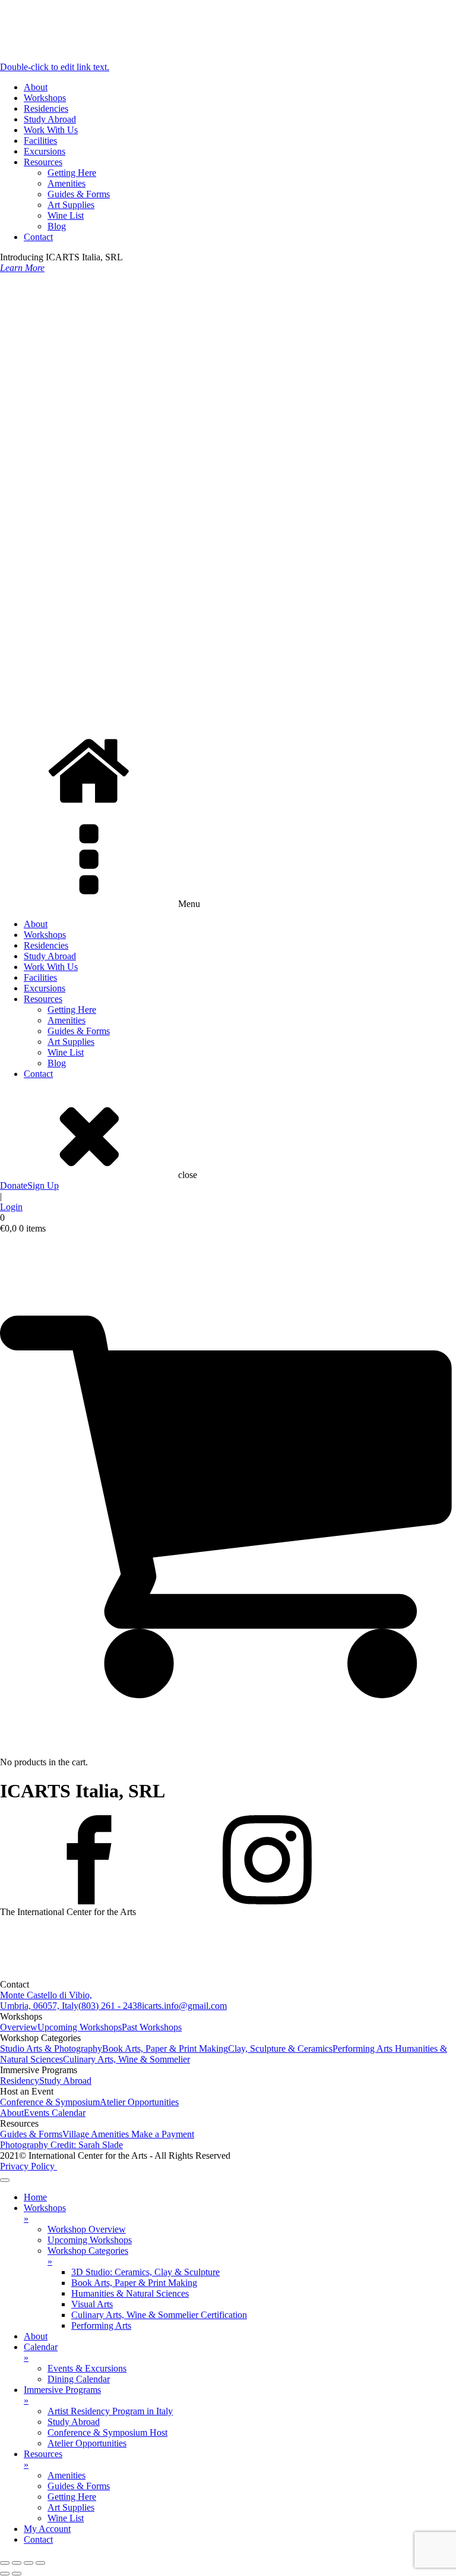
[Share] (28, 2563)
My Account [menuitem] (47, 2529)
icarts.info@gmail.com (184, 2006)
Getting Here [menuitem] (72, 2497)
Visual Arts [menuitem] (92, 2304)
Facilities (40, 141)
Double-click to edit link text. (55, 67)
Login (11, 1207)
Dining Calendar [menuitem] (79, 2379)
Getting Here (72, 173)
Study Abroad (50, 119)
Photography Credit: (61, 2145)
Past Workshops (152, 2027)
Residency (20, 2081)
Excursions (45, 151)
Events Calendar (55, 2113)
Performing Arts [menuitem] (101, 2325)
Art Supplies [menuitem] (71, 2507)
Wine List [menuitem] (66, 2518)
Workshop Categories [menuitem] (88, 2256)
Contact (38, 237)
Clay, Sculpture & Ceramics (280, 2048)
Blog (57, 226)
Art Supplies (71, 205)
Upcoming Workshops (80, 2027)
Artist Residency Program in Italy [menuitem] (110, 2411)
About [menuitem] (36, 2336)
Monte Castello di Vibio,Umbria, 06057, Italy (46, 2000)
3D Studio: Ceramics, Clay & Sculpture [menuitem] (145, 2272)
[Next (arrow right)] (17, 2574)
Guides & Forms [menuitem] (79, 2486)
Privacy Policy (28, 2166)
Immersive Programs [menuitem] (62, 2395)
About (36, 87)
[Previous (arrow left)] (5, 2574)
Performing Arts (364, 2048)
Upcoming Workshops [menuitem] (90, 2240)
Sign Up (43, 1185)
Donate (14, 1185)
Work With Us (51, 130)
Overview (19, 2027)
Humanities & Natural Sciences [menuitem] (130, 2293)
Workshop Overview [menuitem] (87, 2229)
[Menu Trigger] (5, 2180)
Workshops (45, 98)
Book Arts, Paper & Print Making (165, 2048)
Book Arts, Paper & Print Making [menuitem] (134, 2283)
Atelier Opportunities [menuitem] (87, 2443)
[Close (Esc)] (40, 2563)
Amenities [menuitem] (66, 2475)
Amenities (66, 183)
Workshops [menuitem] (45, 2213)
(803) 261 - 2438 (110, 2006)
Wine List (66, 215)
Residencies (46, 108)
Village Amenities (97, 2134)
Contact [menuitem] (38, 2539)
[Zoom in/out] (5, 2563)
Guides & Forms (79, 194)
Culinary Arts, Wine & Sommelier (126, 2059)
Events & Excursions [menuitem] (87, 2368)
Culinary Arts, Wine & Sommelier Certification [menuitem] (159, 2315)
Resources (43, 162)
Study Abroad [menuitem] (74, 2422)
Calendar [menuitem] (41, 2352)
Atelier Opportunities (139, 2102)
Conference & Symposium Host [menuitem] (107, 2432)
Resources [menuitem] (43, 2459)
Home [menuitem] (35, 2197)
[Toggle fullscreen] (17, 2563)
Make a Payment (163, 2134)
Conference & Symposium (50, 2102)
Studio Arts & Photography (51, 2048)
